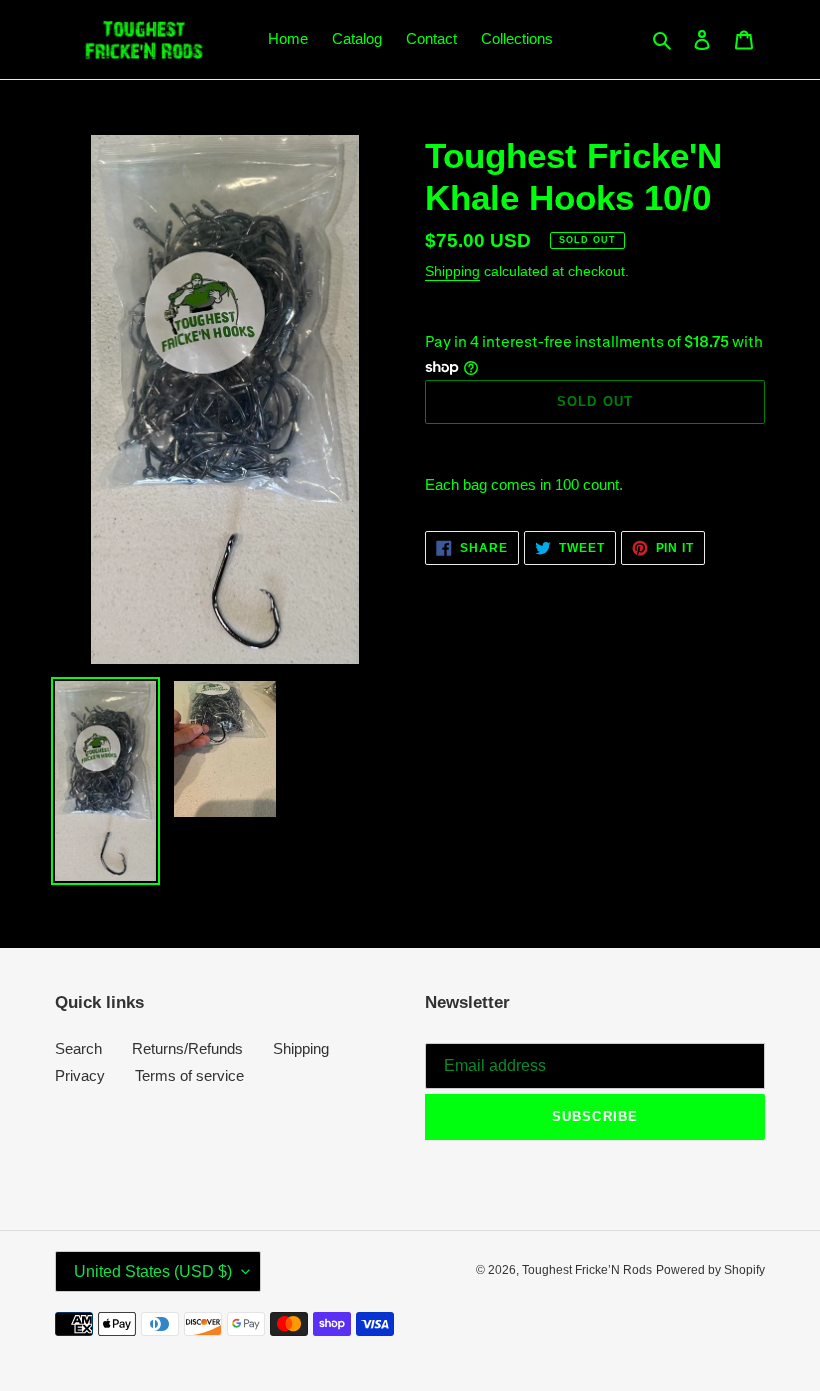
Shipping (452, 271)
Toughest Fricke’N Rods (587, 1270)
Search (78, 1048)
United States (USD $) (153, 1271)
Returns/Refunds (187, 1048)
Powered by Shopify (710, 1270)
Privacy (80, 1075)
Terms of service (189, 1075)
